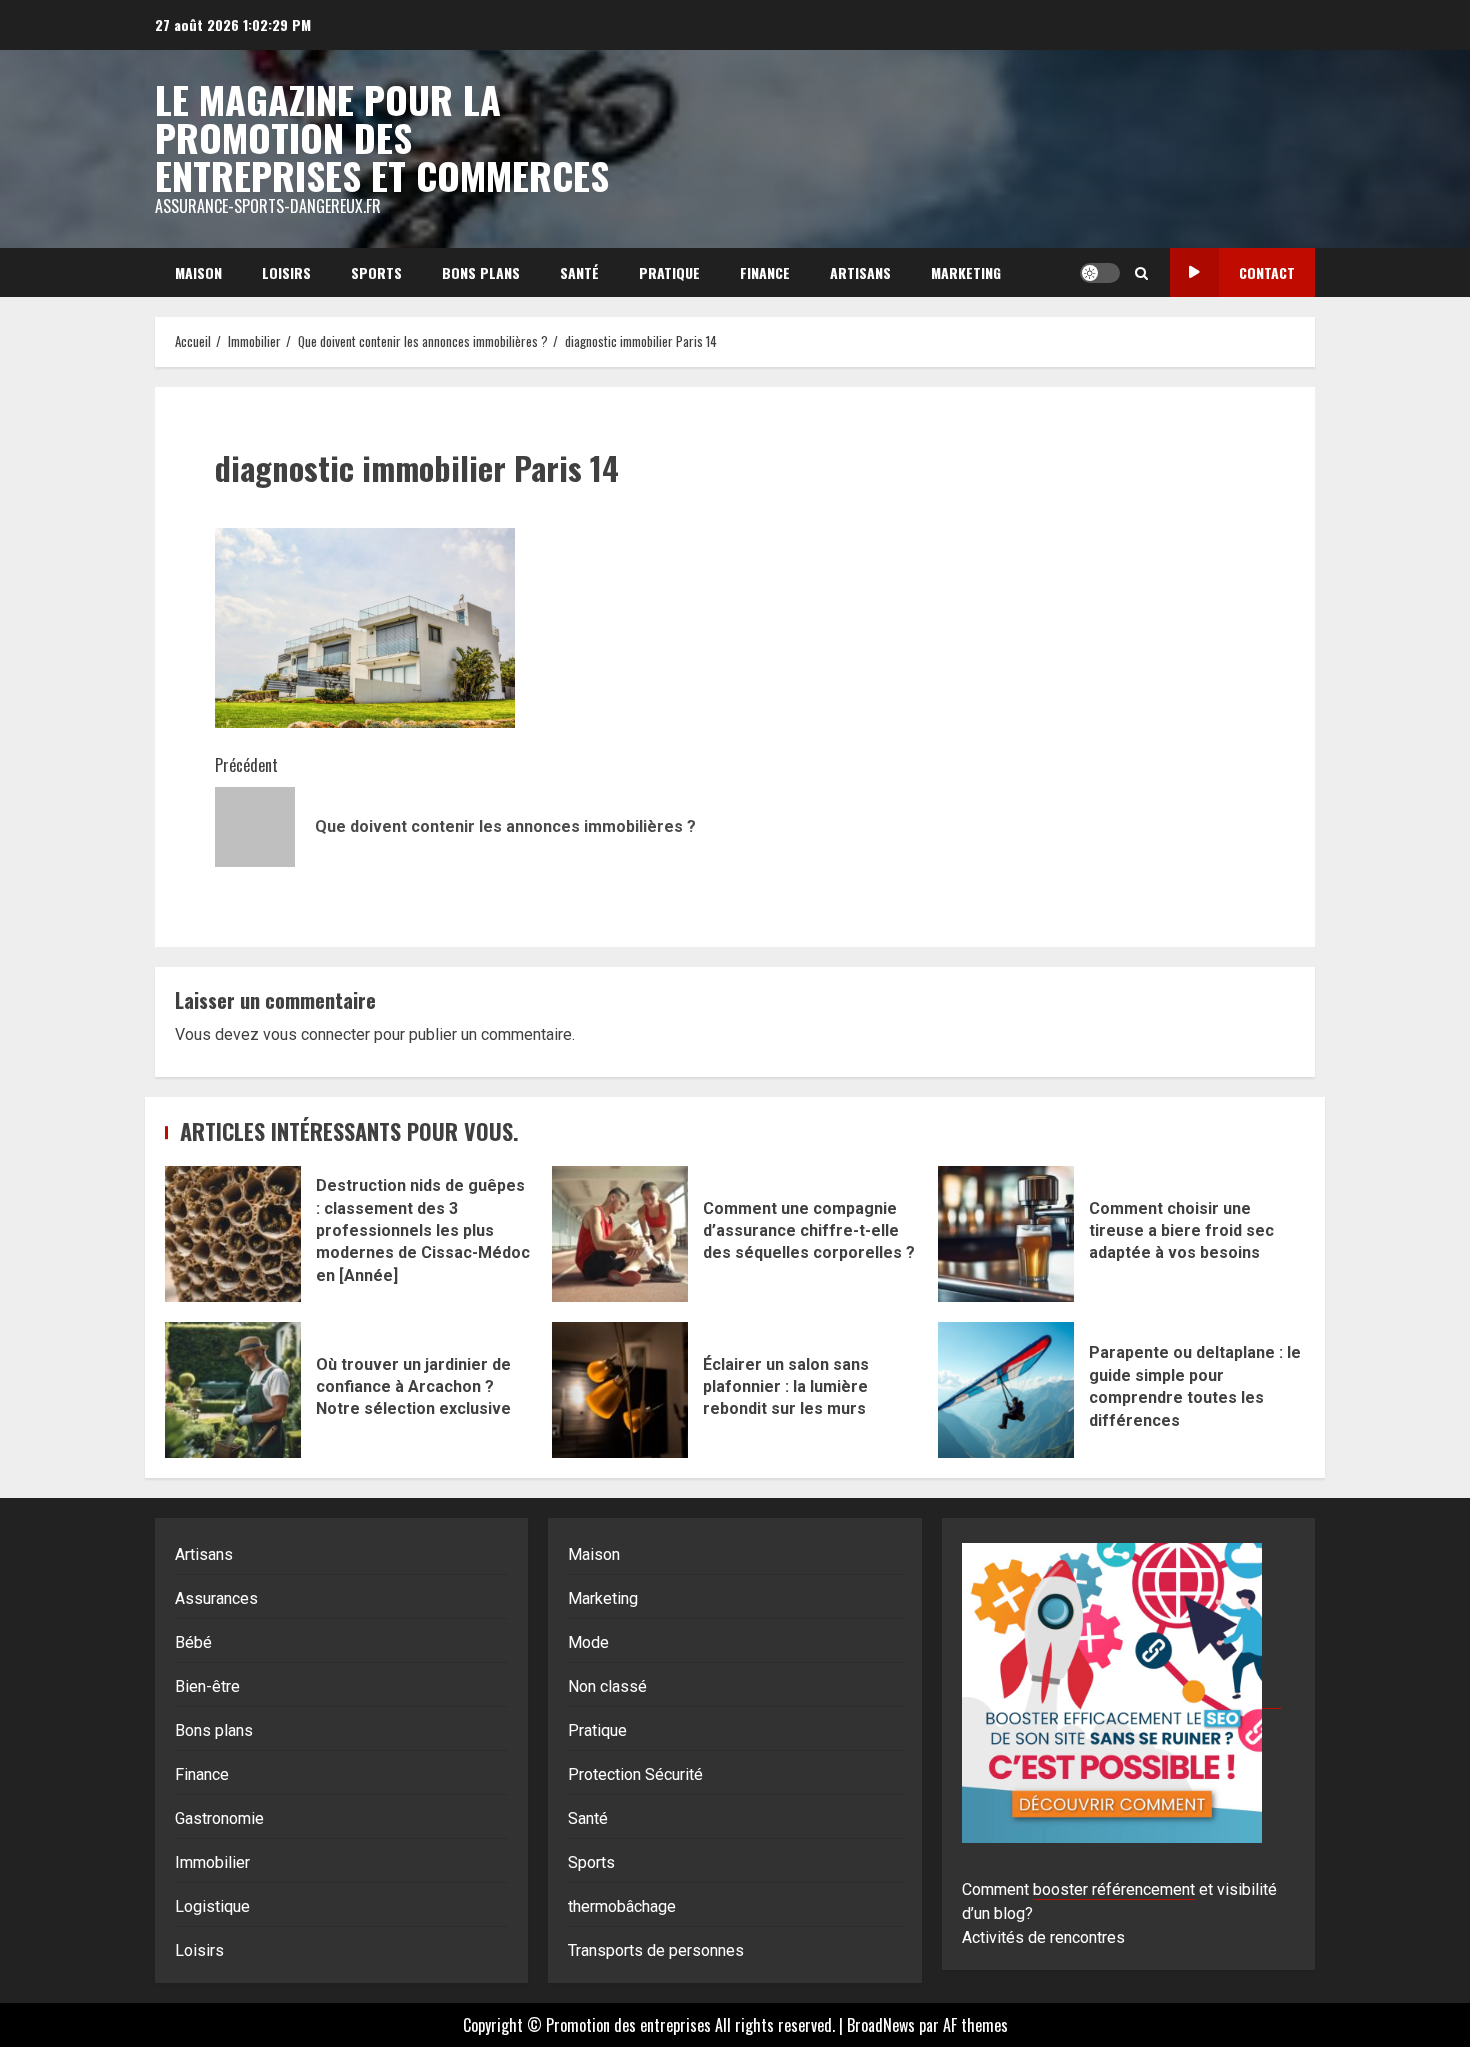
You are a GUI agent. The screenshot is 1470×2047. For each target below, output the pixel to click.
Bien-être (207, 1686)
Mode (588, 1642)
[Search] (1141, 273)
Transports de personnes (656, 1950)
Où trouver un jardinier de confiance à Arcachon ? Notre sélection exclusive (233, 1390)
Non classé (607, 1686)
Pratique (669, 272)
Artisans (860, 272)
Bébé (193, 1642)
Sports (376, 272)
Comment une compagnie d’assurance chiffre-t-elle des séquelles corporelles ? (620, 1234)
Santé (579, 272)
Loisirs (286, 272)
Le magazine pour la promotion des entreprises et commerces (382, 137)
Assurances (216, 1598)
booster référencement (1114, 1889)
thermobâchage (622, 1906)
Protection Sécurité (635, 1774)
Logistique (212, 1906)
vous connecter (316, 1034)
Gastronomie (219, 1818)
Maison (198, 272)
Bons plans (481, 272)
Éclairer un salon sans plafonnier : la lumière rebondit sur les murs (620, 1390)
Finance (765, 272)
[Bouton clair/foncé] (1100, 273)
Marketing (966, 272)
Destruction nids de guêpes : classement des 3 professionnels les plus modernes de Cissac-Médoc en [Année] (233, 1234)
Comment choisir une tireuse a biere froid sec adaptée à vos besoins (1006, 1234)
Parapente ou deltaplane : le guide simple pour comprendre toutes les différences (1006, 1390)
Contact (1267, 272)
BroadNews (881, 2025)
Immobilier (212, 1862)
